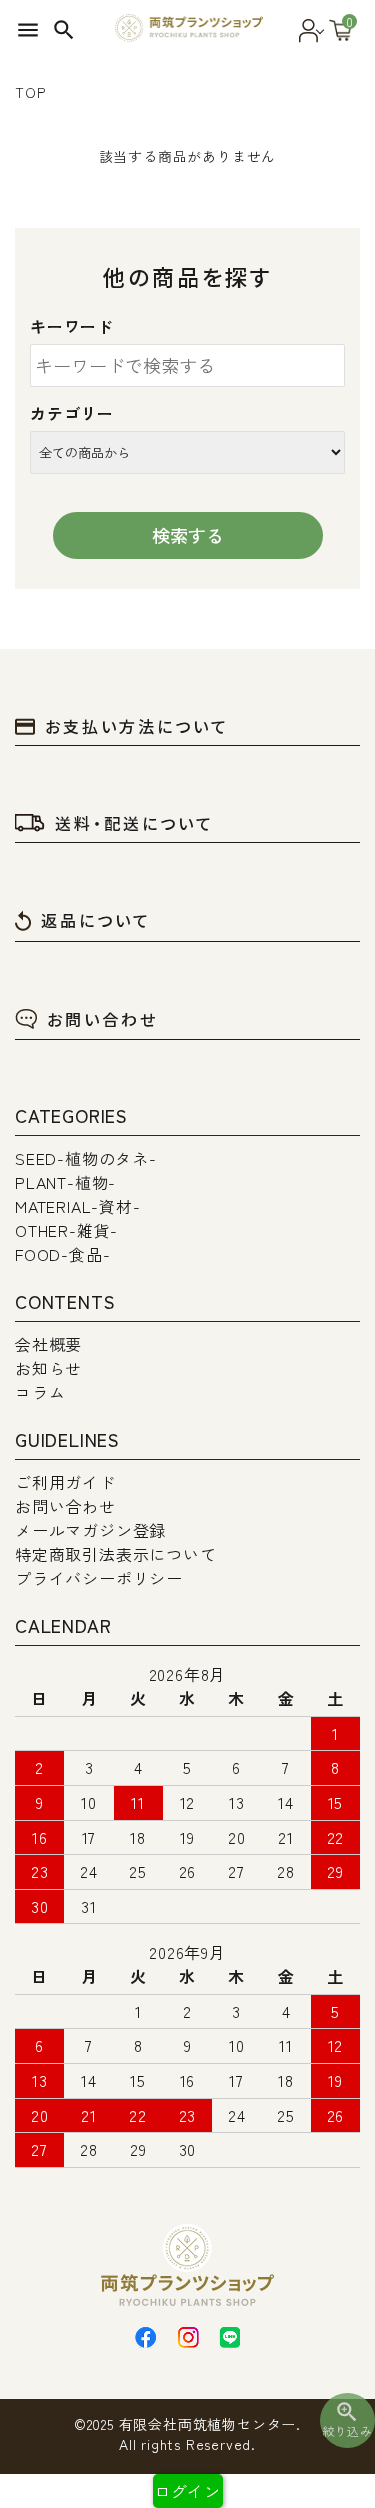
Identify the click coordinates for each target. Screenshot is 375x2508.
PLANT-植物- (65, 1182)
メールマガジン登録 (90, 1530)
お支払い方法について (137, 726)
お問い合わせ (102, 1019)
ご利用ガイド (65, 1482)
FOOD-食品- (62, 1254)
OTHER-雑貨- (66, 1230)
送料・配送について (134, 823)
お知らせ (48, 1368)
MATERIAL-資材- (78, 1206)
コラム (40, 1392)
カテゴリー (72, 413)
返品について (96, 920)
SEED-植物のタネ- (86, 1158)
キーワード (72, 326)
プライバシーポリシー (99, 1578)
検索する (188, 535)
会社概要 (48, 1344)
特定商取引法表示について (116, 1554)
